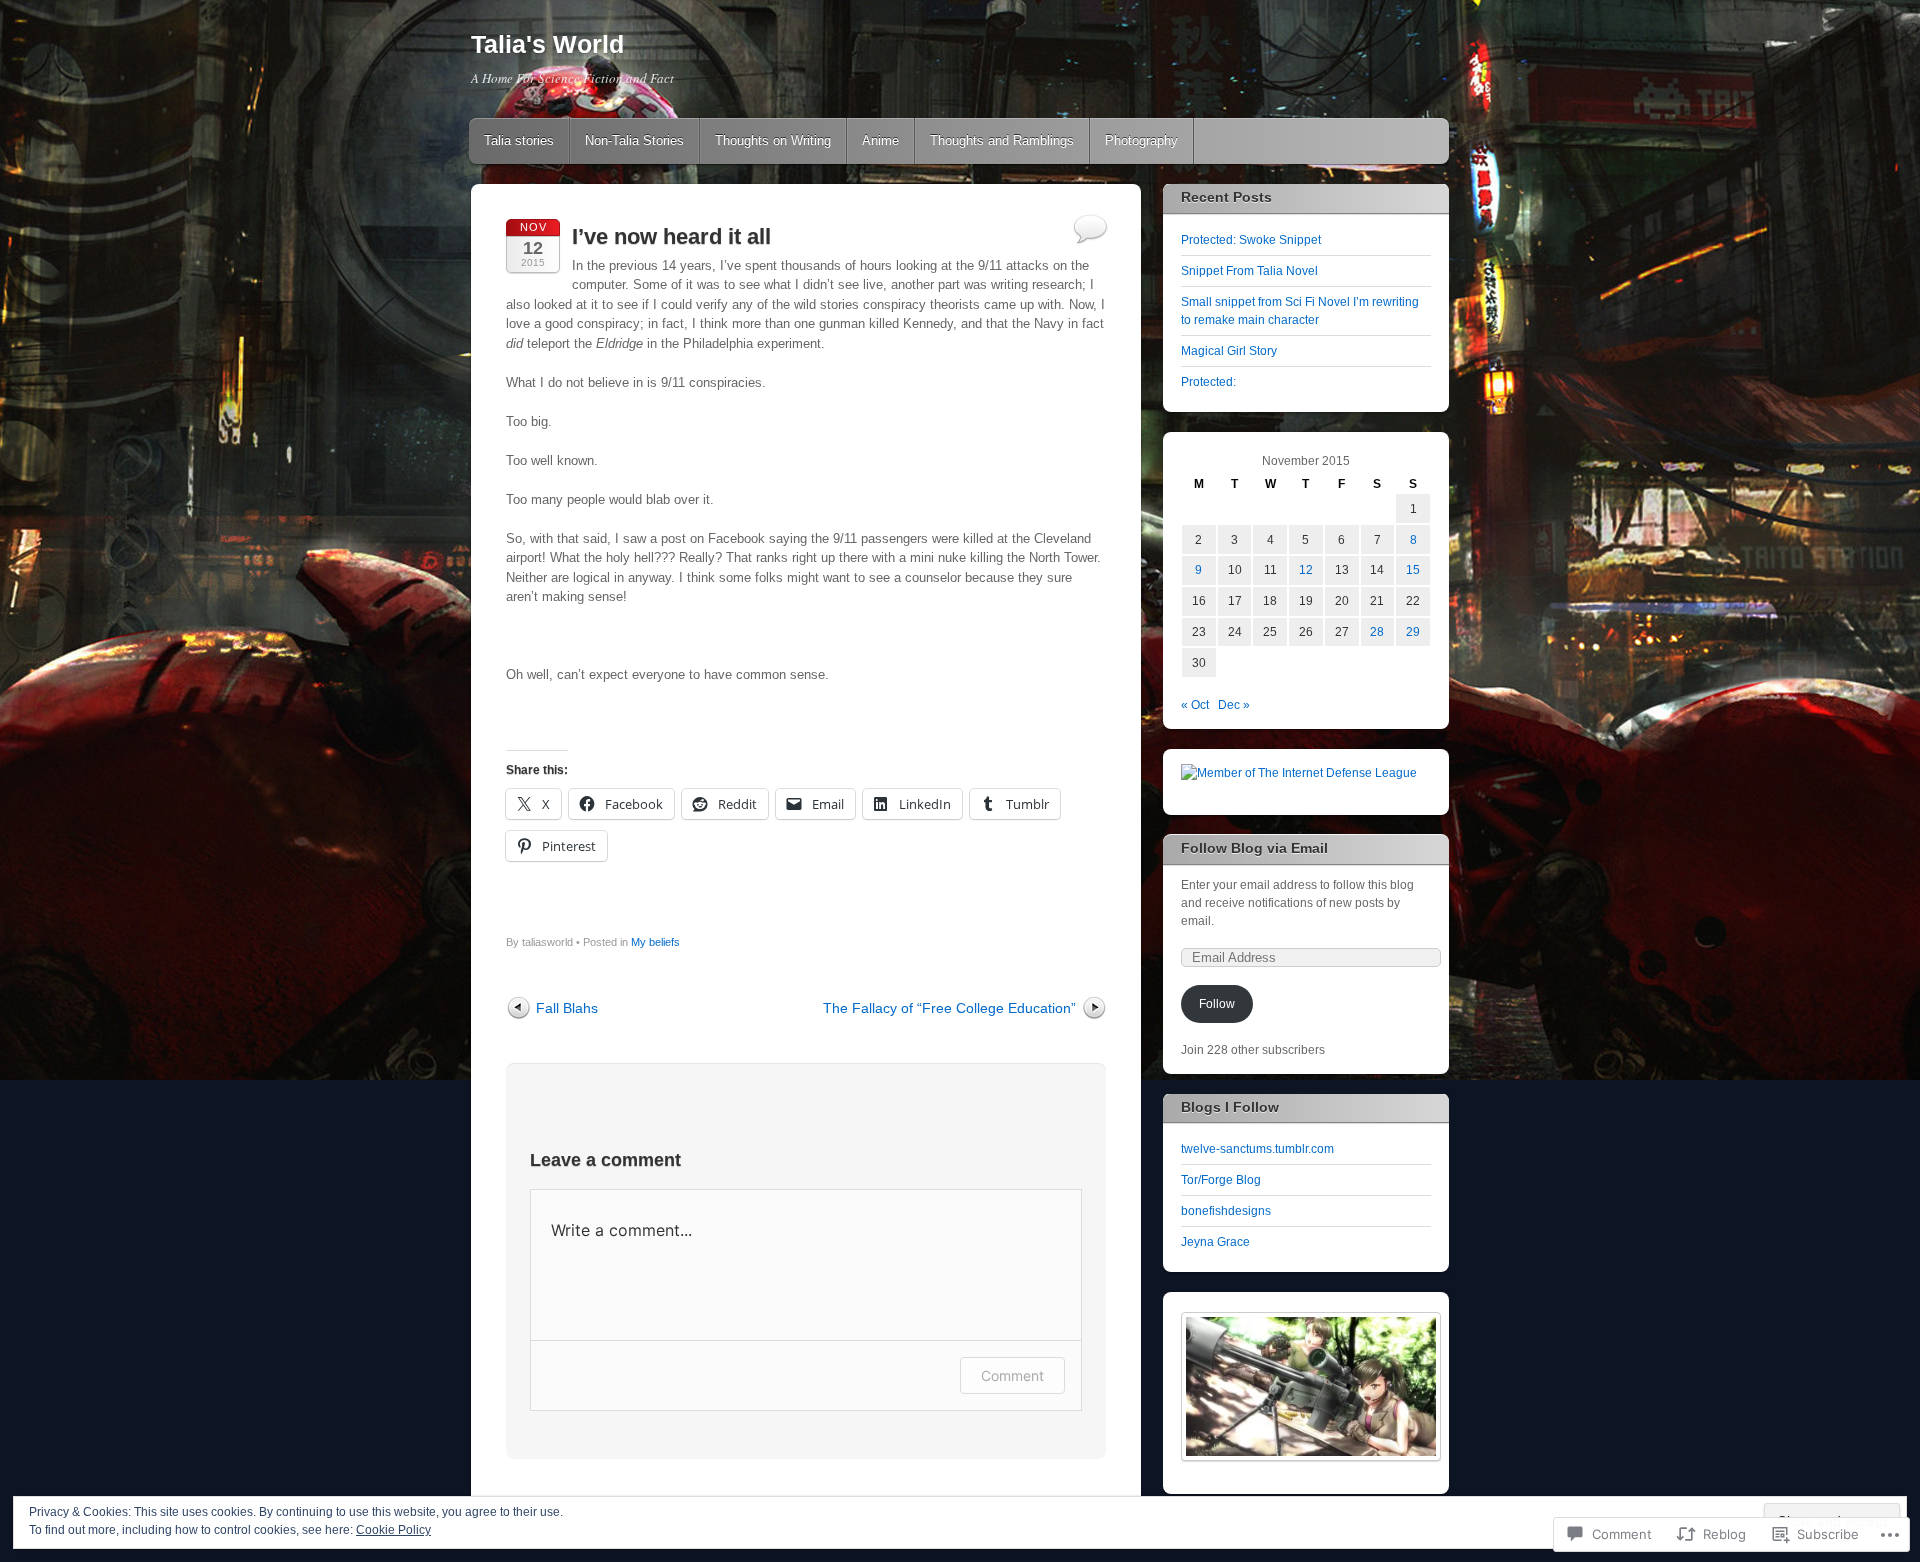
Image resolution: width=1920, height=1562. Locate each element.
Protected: (1208, 382)
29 (1413, 632)
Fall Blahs (567, 1008)
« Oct (1195, 705)
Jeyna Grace (1215, 1242)
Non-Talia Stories (634, 140)
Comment (1012, 1375)
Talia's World (547, 44)
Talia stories (519, 140)
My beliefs (655, 942)
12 (1306, 570)
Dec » (1234, 705)
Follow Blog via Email (1254, 848)
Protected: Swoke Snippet (1251, 240)
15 (1413, 570)
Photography (1141, 140)
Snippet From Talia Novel (1249, 271)
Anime (880, 140)
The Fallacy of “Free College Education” (949, 1008)
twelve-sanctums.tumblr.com (1257, 1149)
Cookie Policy (393, 1530)
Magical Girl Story (1229, 351)
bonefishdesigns (1226, 1211)
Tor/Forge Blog (1221, 1180)
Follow (1217, 1004)
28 (1377, 632)
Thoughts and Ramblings (1002, 140)
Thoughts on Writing (773, 140)
